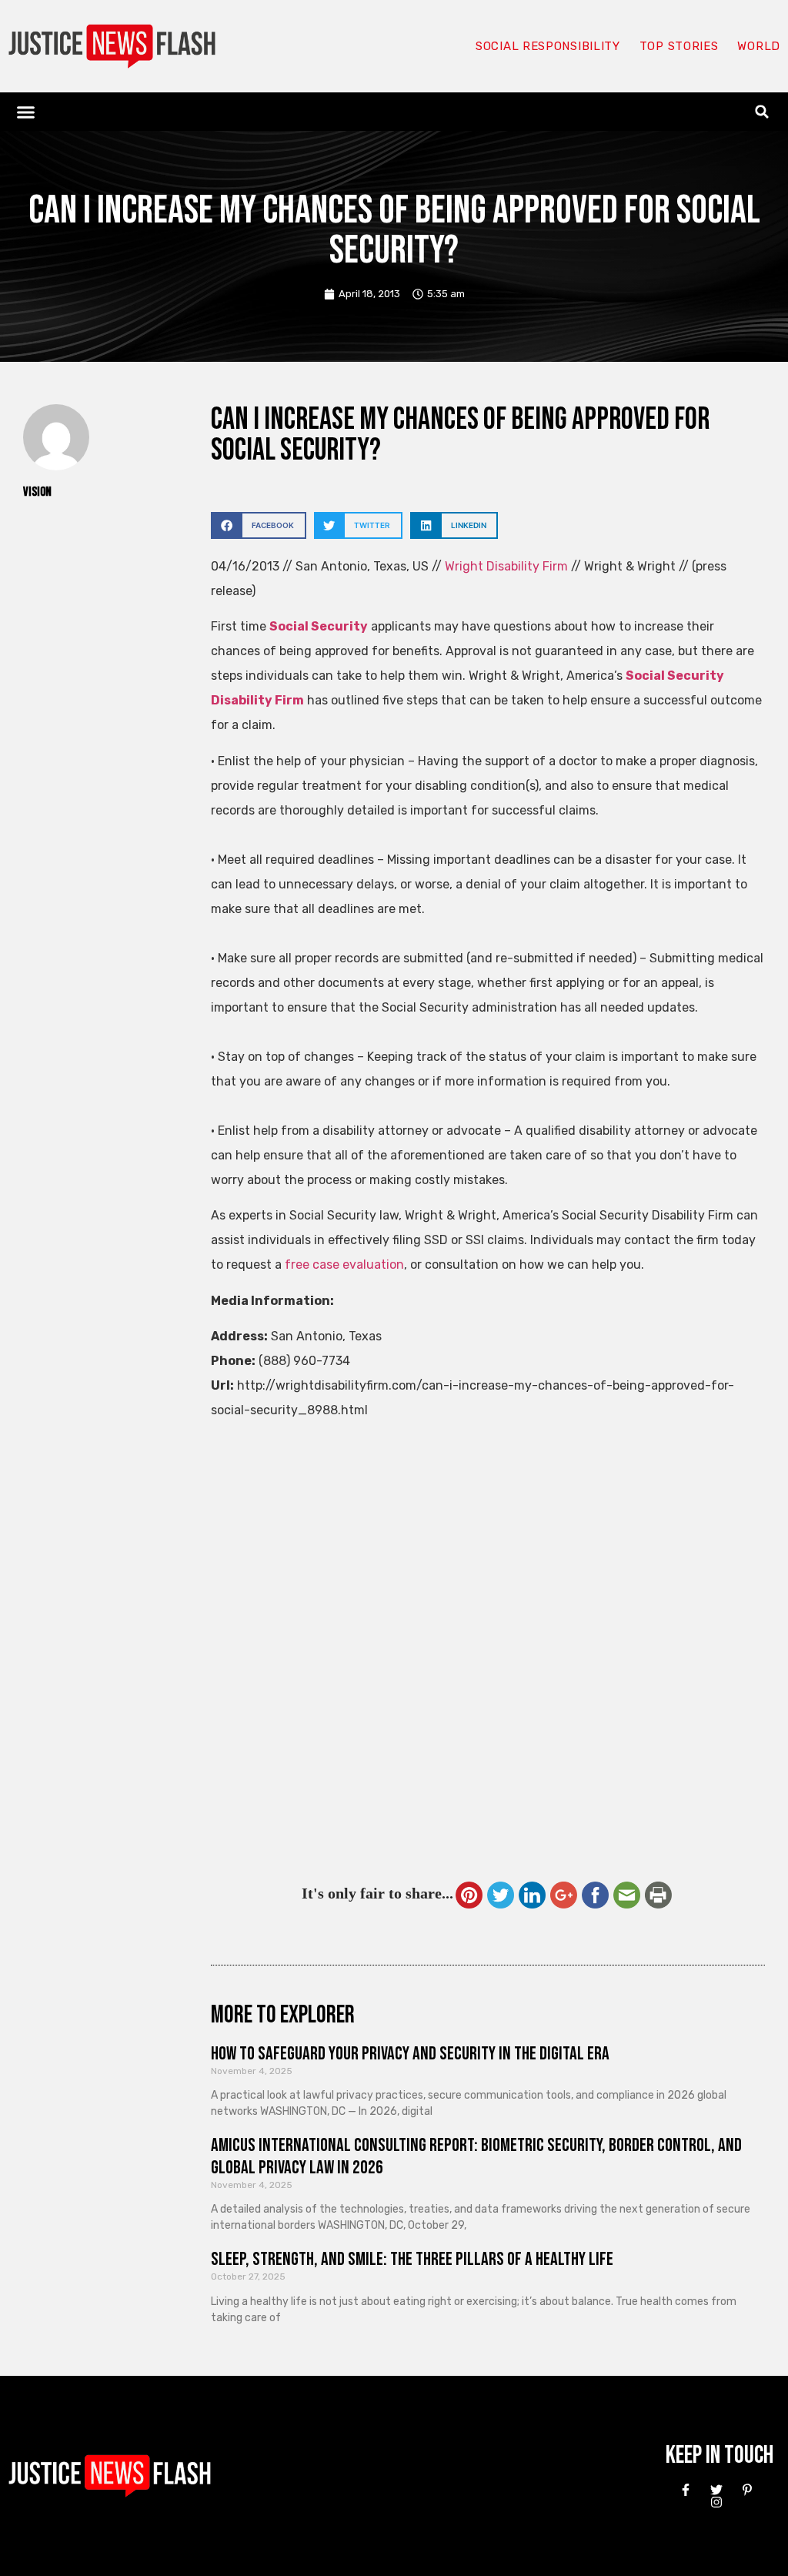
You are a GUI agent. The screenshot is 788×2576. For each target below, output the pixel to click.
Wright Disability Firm (506, 566)
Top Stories (679, 46)
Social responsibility (548, 46)
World (759, 46)
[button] (26, 112)
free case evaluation (344, 1265)
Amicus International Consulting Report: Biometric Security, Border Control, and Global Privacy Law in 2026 (476, 2156)
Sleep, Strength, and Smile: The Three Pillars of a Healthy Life (412, 2259)
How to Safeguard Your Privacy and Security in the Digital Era (410, 2054)
